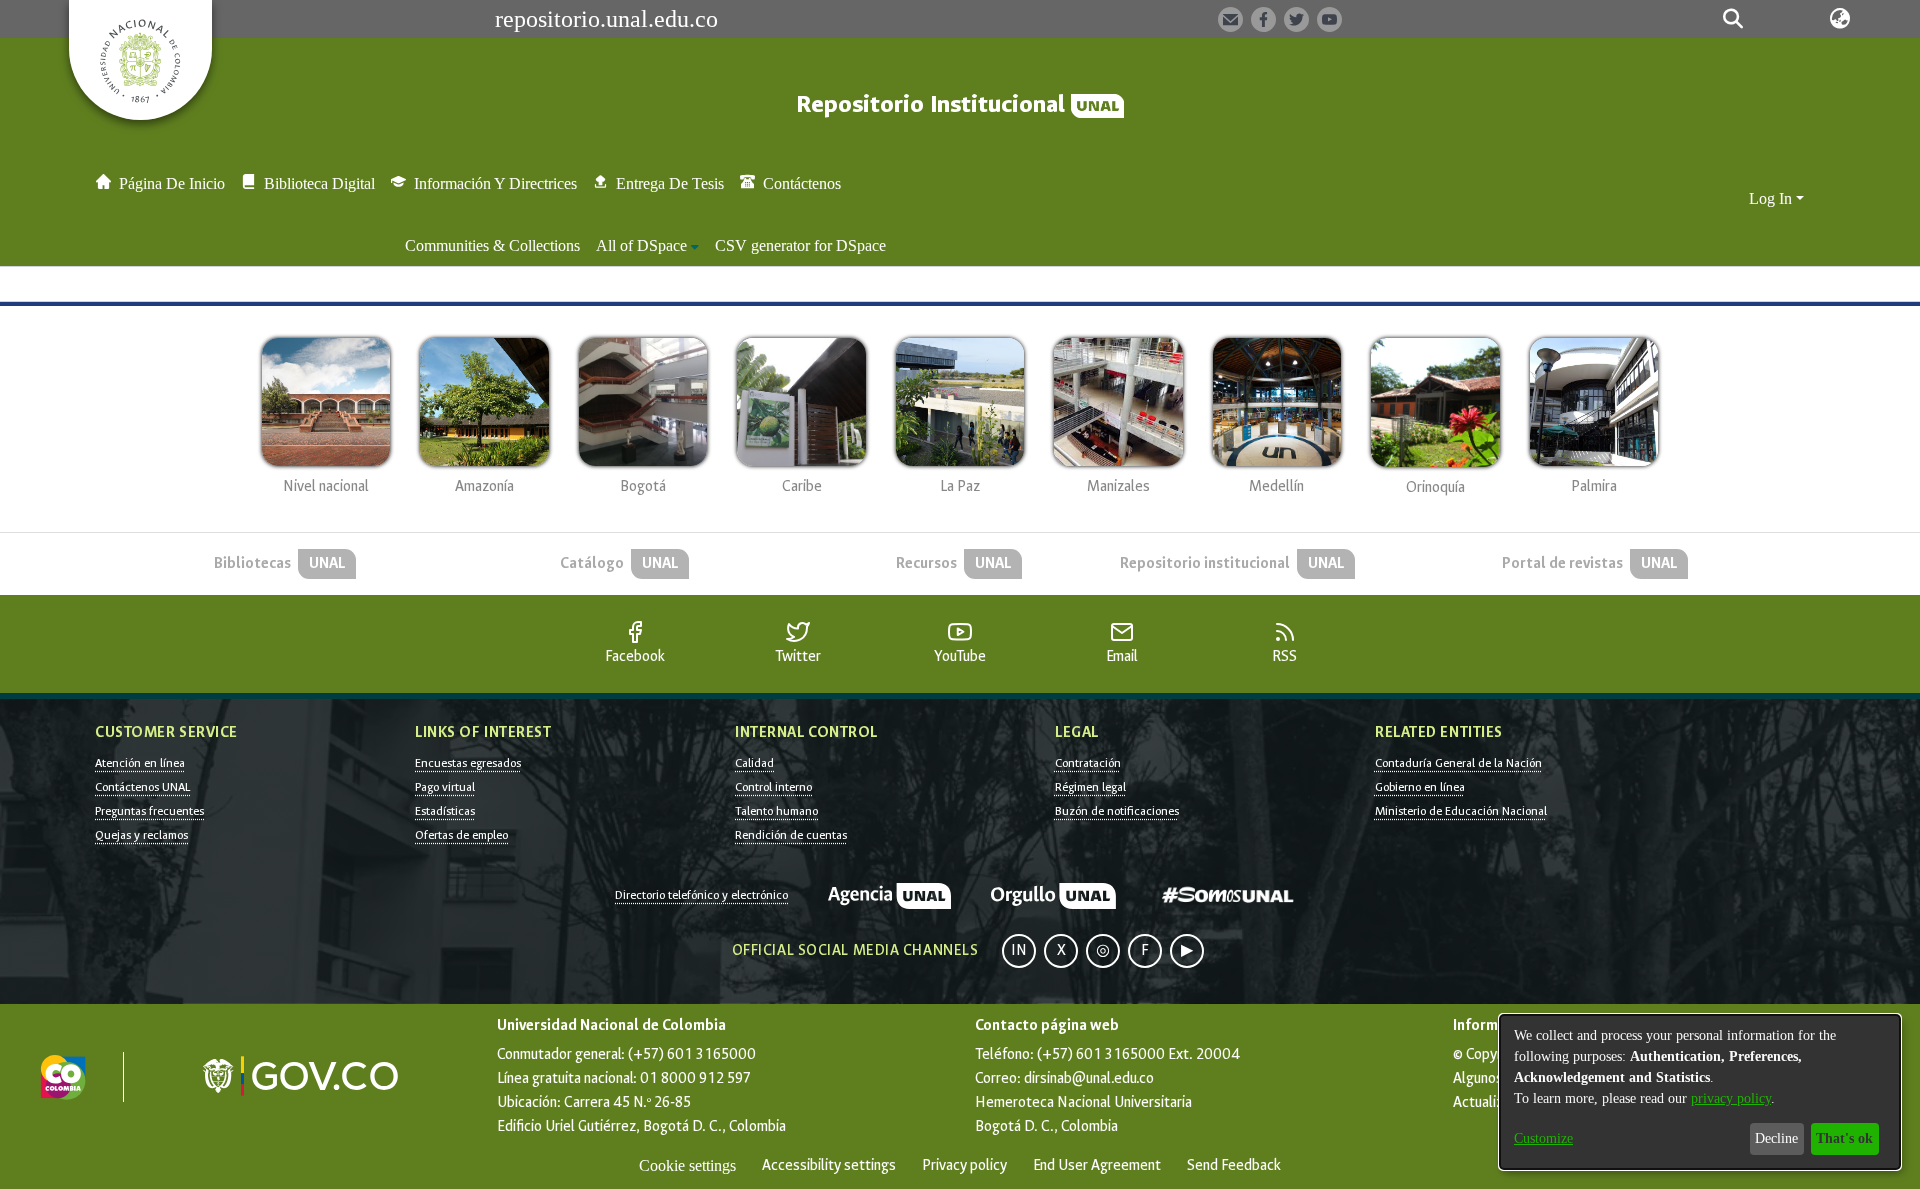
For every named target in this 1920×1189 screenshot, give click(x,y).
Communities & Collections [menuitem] (492, 245)
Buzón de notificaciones (1117, 811)
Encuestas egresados (468, 763)
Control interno (773, 787)
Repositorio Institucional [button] (933, 104)
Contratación (1088, 763)
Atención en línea (140, 763)
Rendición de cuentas (791, 835)
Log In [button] (1772, 198)
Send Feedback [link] (1234, 1165)
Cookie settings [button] (687, 1165)
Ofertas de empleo (461, 835)
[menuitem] (647, 246)
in (1019, 950)
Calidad (754, 763)
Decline (1776, 1138)
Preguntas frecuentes (149, 811)
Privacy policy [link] (964, 1165)
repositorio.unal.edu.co (606, 19)
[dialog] (1700, 1092)
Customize (1543, 1138)
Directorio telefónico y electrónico (701, 895)
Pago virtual (445, 787)
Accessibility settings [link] (829, 1165)
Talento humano (776, 811)
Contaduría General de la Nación (1458, 763)
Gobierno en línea (1420, 787)
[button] (1732, 19)
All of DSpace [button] (641, 245)
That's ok (1844, 1138)
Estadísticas (445, 811)
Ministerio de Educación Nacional (1461, 811)
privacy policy (1731, 1098)
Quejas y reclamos (141, 835)
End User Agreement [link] (1097, 1165)
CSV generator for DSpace (800, 245)
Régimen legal (1090, 787)
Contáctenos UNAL (142, 787)
